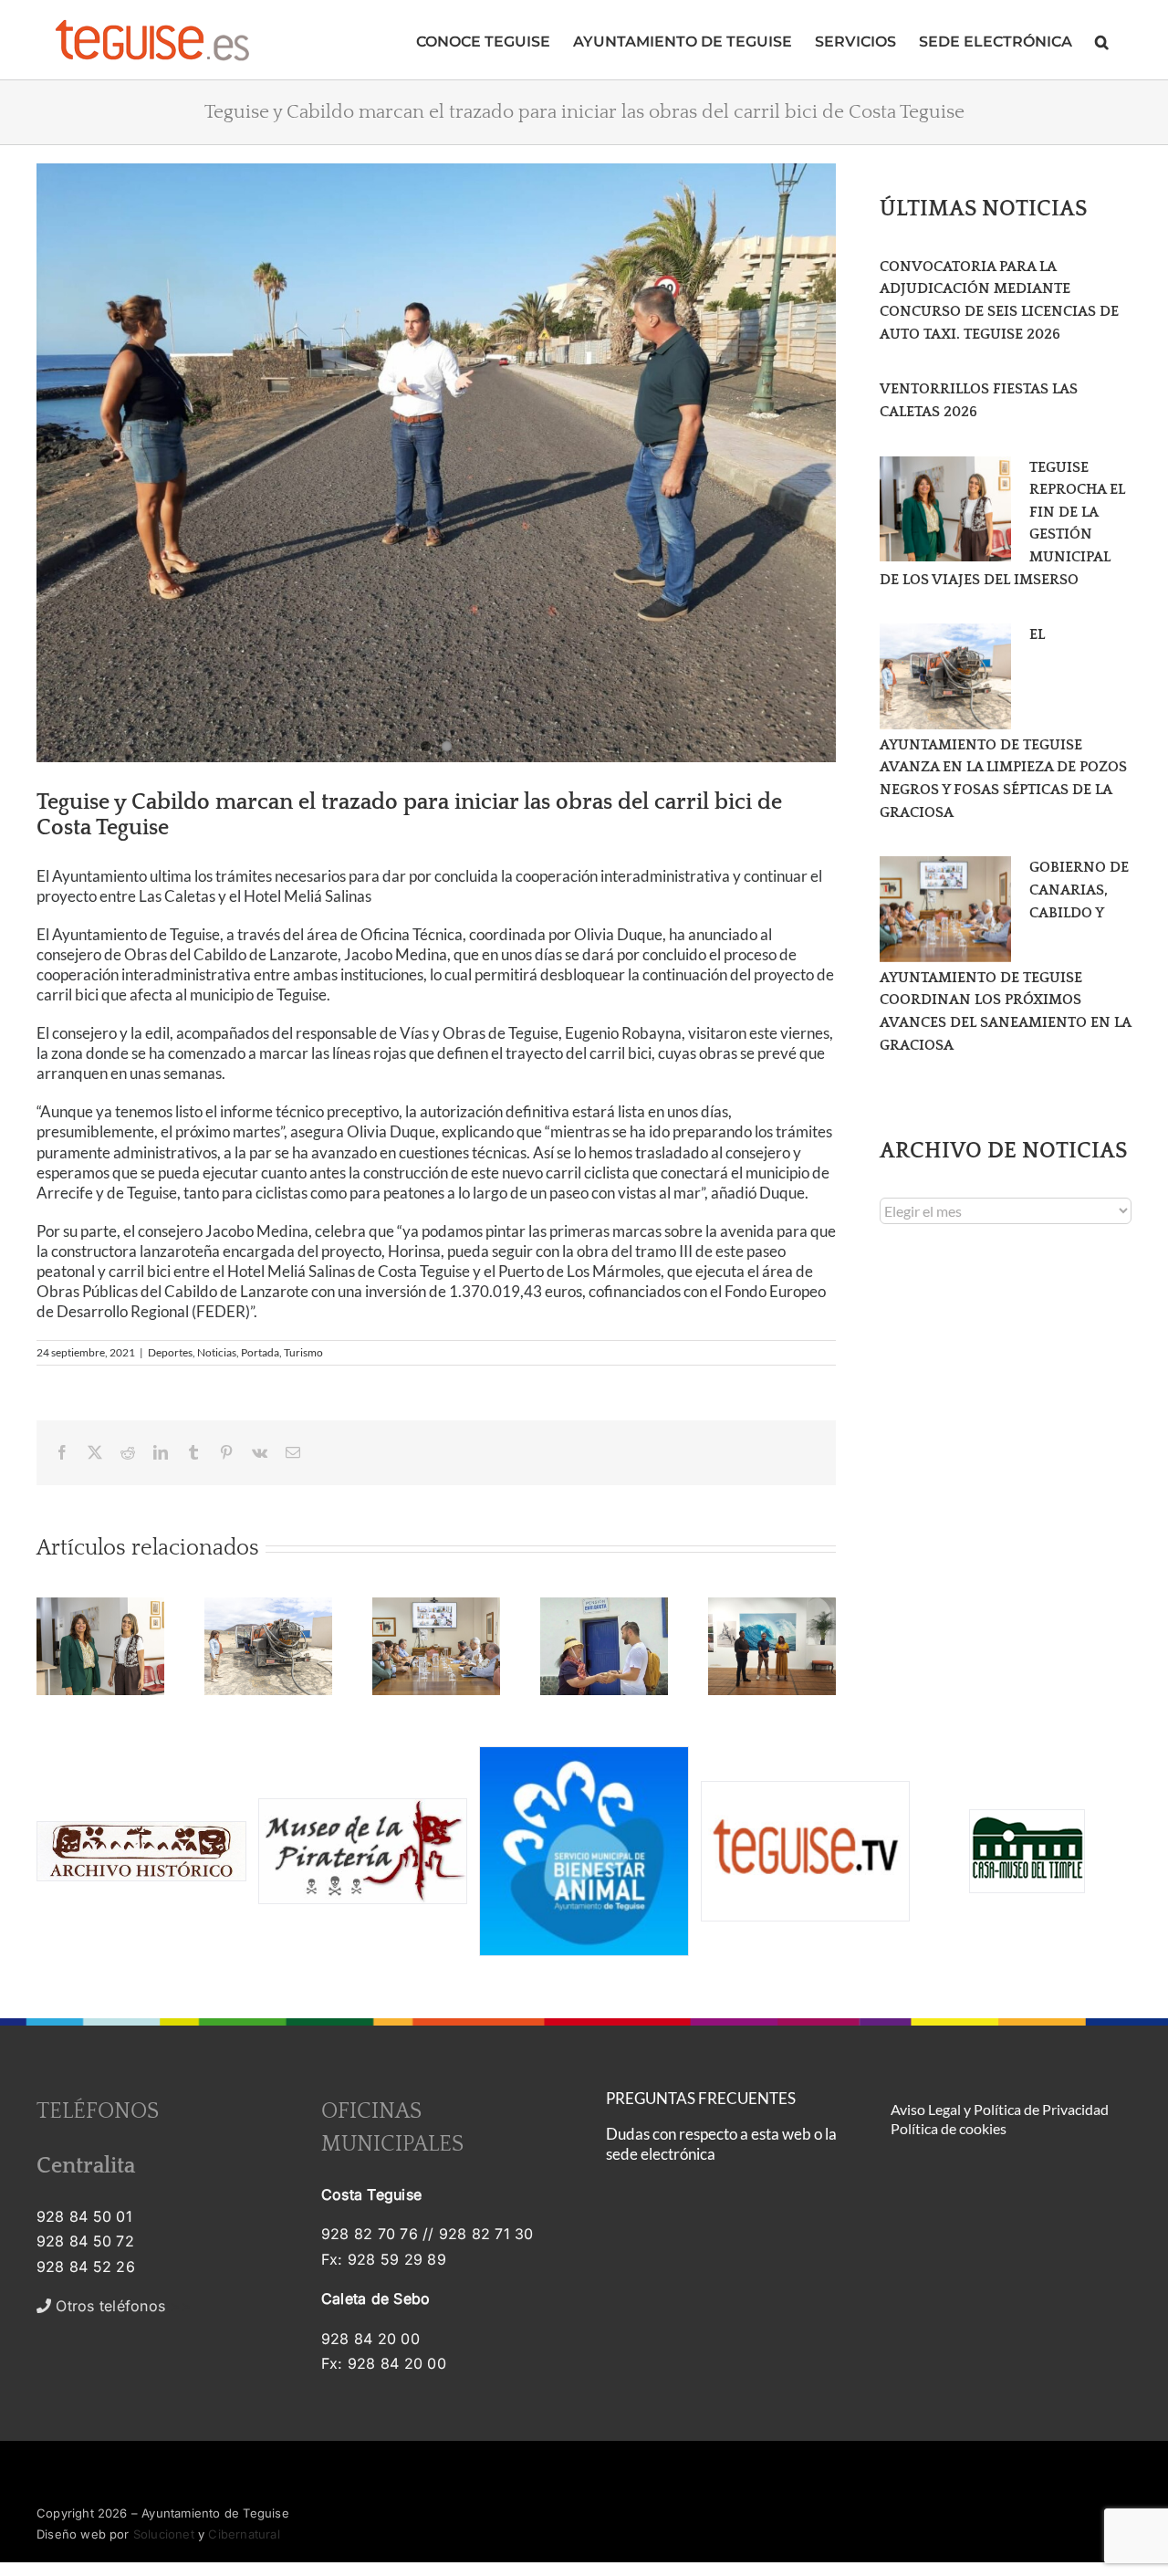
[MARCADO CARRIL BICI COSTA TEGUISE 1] (436, 463)
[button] (1102, 40)
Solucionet (164, 2534)
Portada (260, 1352)
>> (121, 2306)
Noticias (217, 1352)
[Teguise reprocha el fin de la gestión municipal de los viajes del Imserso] (945, 509)
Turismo (303, 1352)
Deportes (170, 1352)
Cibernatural (244, 2534)
